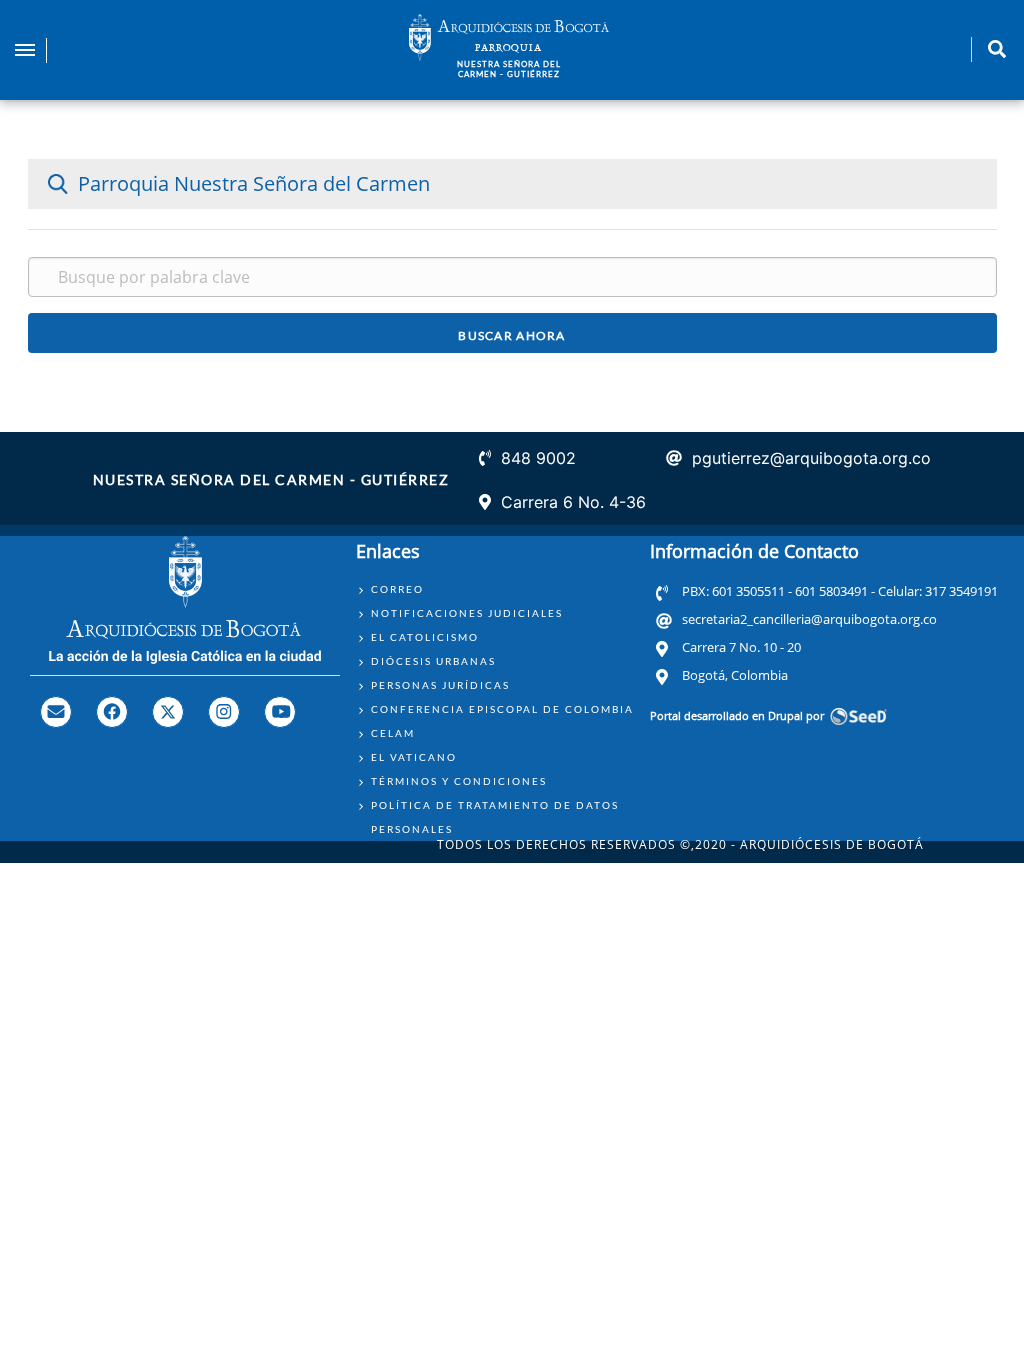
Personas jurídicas (440, 685)
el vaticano (414, 757)
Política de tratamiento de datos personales (495, 817)
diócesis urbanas (433, 661)
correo (397, 589)
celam (393, 733)
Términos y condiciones (459, 781)
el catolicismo (425, 637)
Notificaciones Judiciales (467, 613)
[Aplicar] (512, 333)
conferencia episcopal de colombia (502, 709)
